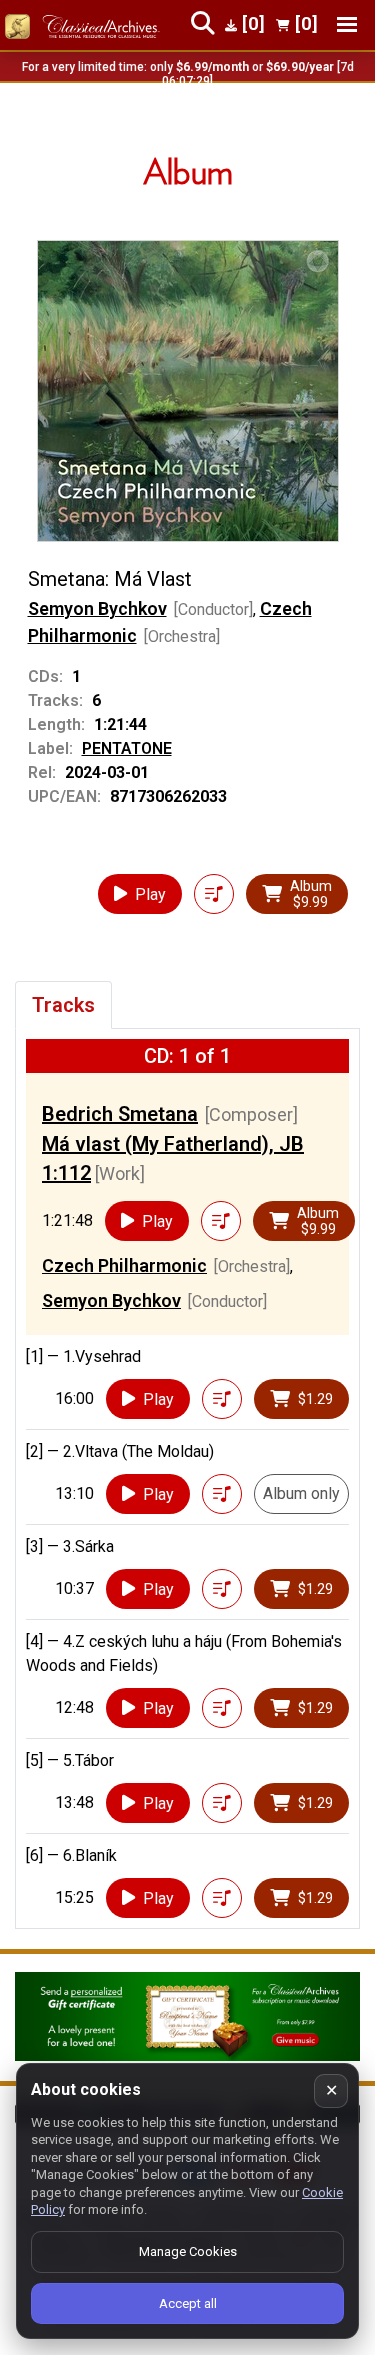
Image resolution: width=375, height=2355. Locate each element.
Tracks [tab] (63, 1005)
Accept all (188, 2303)
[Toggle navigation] (347, 24)
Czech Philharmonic (124, 1265)
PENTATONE (127, 748)
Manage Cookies (188, 2251)
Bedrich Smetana (120, 1114)
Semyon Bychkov (97, 608)
